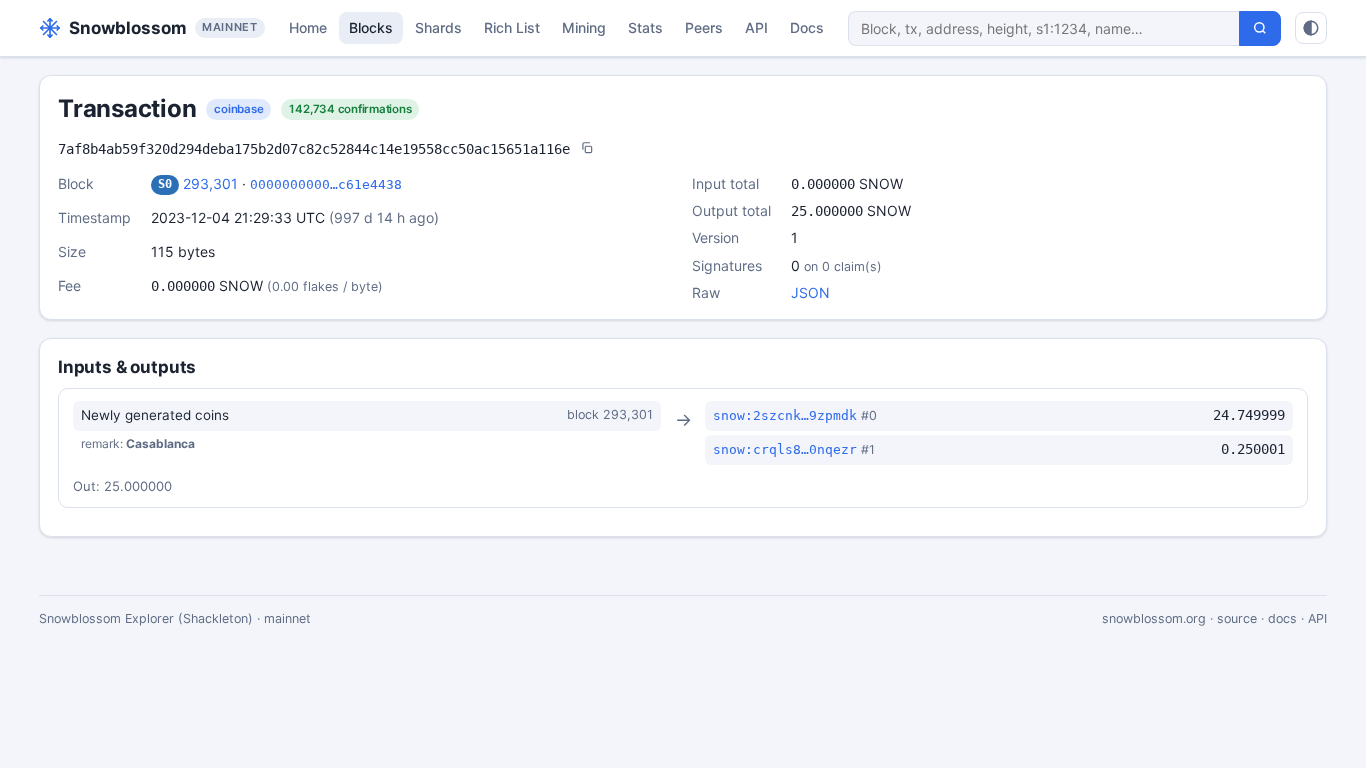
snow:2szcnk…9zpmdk (785, 415)
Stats (645, 27)
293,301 (210, 183)
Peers (704, 27)
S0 (165, 184)
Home (308, 27)
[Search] (1260, 28)
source (1237, 618)
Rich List (512, 27)
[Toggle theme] (1311, 28)
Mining (584, 27)
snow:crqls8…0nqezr (785, 449)
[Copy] (587, 149)
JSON (810, 292)
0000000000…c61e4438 (326, 184)
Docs (807, 27)
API (756, 27)
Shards (438, 27)
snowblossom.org (1154, 618)
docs (1282, 618)
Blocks (371, 27)
